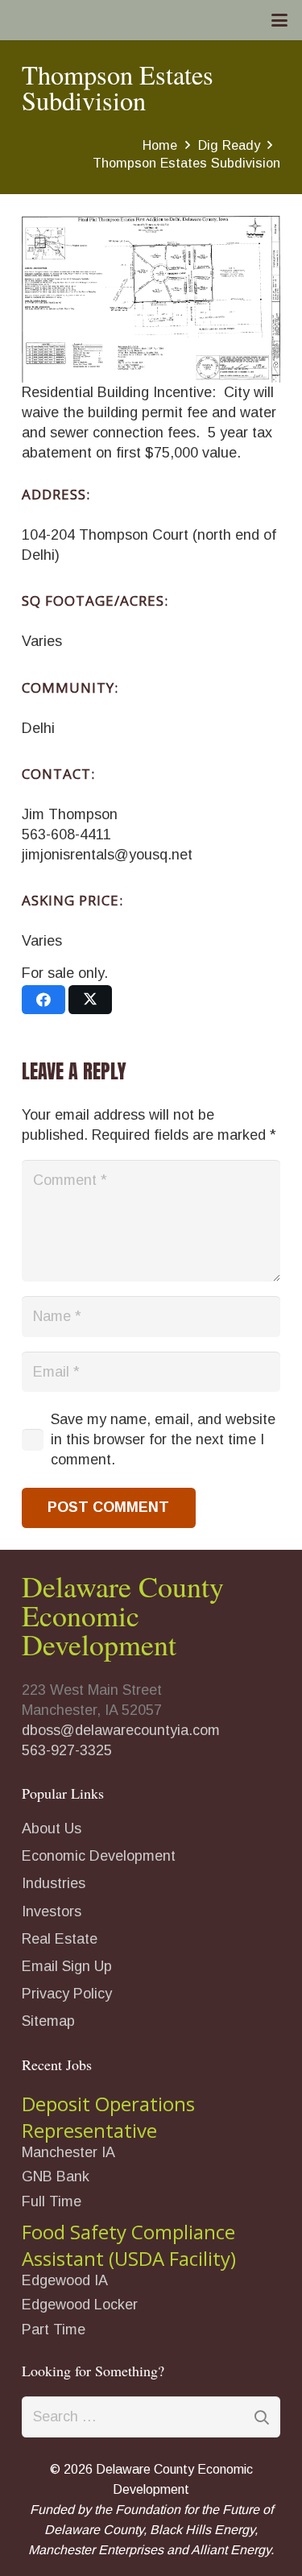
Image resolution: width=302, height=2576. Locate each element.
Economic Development (99, 1856)
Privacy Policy (67, 1994)
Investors (52, 1911)
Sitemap (48, 2021)
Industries (54, 1883)
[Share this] (43, 1000)
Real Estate (60, 1939)
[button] (280, 20)
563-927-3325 (67, 1750)
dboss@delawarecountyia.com (121, 1730)
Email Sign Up (67, 1966)
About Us (52, 1828)
